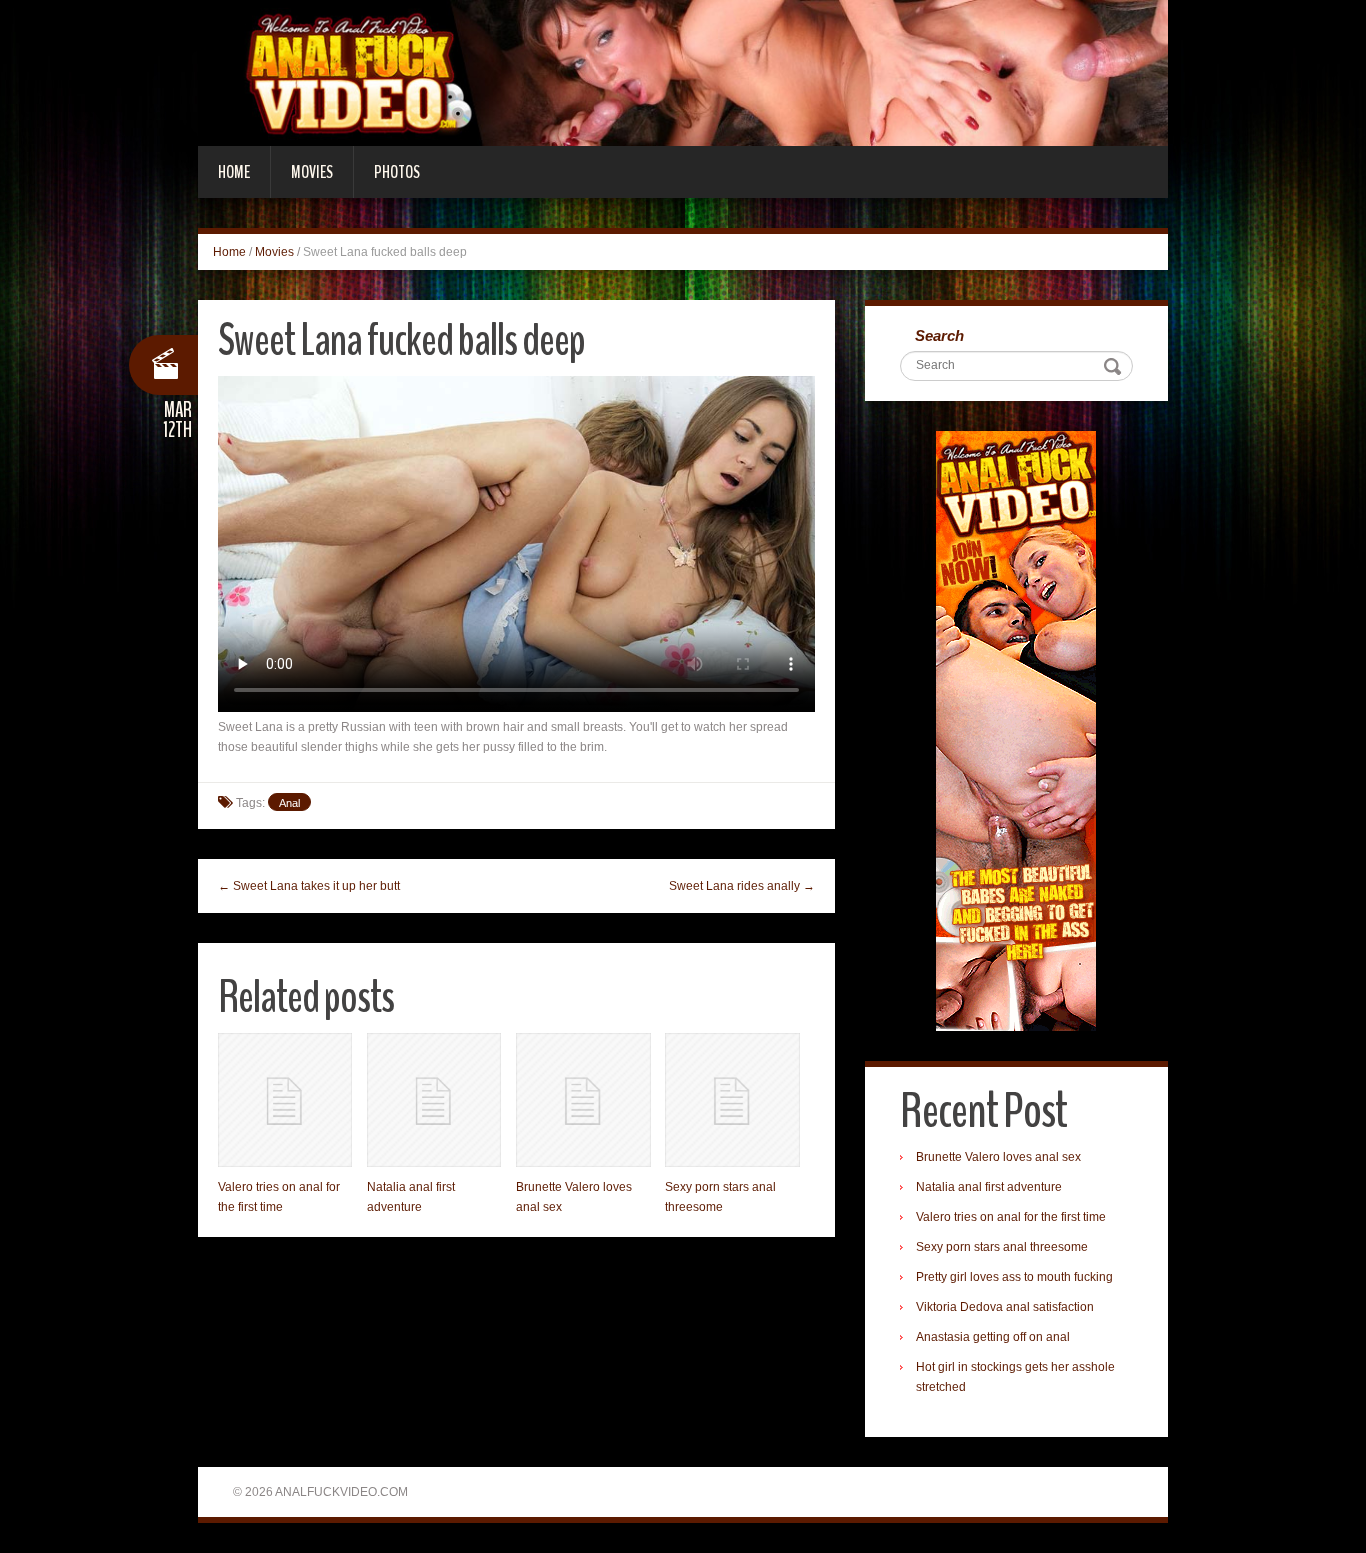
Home (234, 172)
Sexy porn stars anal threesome (1002, 1247)
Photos (397, 172)
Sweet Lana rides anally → (742, 886)
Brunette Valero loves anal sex (998, 1157)
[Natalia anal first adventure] (434, 1100)
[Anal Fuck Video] (683, 72)
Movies (312, 172)
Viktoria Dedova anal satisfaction (1005, 1307)
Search (939, 335)
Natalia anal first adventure (989, 1187)
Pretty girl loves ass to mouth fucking (1014, 1277)
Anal (289, 803)
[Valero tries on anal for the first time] (285, 1100)
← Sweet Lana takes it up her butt (309, 886)
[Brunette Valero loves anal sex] (583, 1100)
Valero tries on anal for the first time (1011, 1217)
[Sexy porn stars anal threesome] (732, 1100)
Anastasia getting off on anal (993, 1337)
